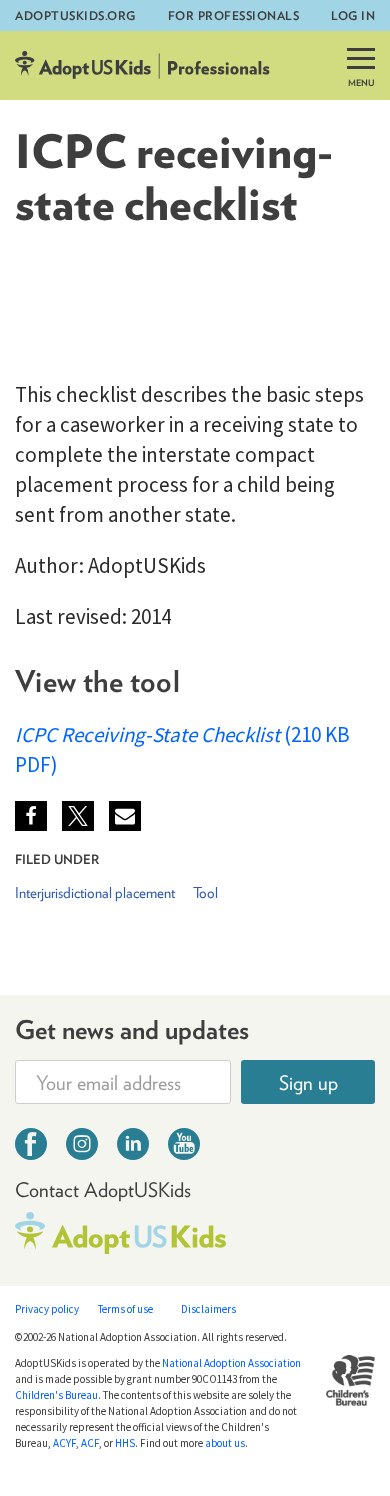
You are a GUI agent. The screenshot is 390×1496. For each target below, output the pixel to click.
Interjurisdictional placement (102, 317)
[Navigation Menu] (361, 70)
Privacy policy (47, 1309)
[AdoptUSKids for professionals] (142, 65)
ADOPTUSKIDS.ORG (75, 15)
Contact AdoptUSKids (103, 1189)
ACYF (64, 1443)
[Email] (125, 816)
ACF (90, 1443)
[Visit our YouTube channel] (184, 1146)
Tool (210, 317)
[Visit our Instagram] (82, 1146)
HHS (125, 1443)
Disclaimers (208, 1309)
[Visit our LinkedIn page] (133, 1146)
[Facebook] (31, 816)
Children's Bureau (56, 1395)
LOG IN (353, 15)
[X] (78, 816)
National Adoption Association (231, 1363)
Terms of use (125, 1309)
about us (225, 1443)
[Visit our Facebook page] (31, 1146)
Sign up (308, 1082)
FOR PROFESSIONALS (234, 15)
